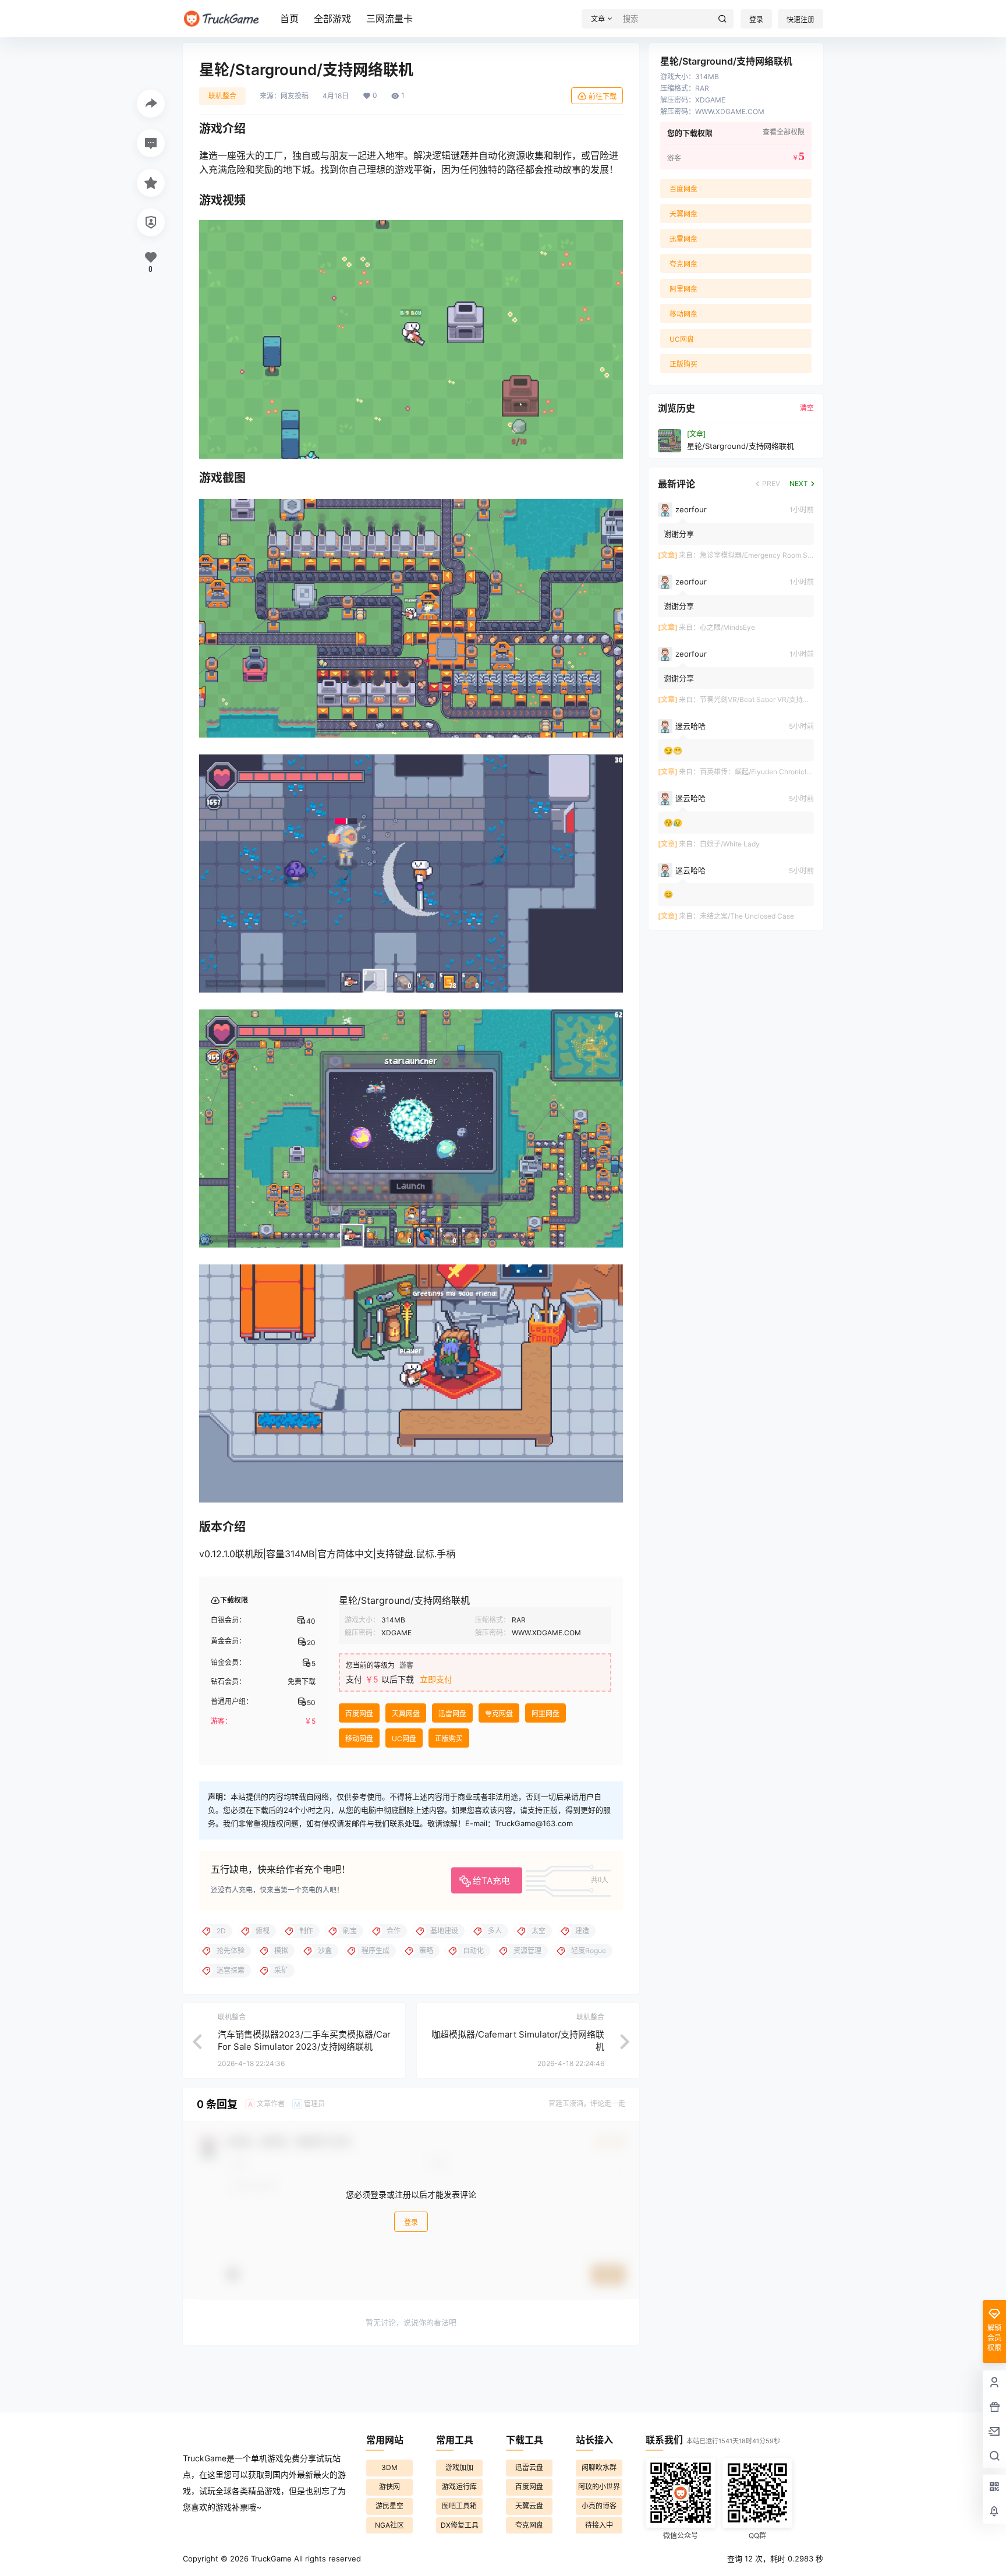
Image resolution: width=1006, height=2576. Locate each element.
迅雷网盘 (452, 1714)
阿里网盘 (545, 1714)
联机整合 (222, 96)
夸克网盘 (499, 1714)
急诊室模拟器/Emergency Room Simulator (767, 555)
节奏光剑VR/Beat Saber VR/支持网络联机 (765, 699)
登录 (756, 20)
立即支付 (436, 1679)
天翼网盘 (406, 1714)
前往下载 (603, 96)
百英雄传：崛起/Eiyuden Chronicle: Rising (767, 772)
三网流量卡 (389, 19)
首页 (289, 19)
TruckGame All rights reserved (305, 2559)
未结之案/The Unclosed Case (747, 916)
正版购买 (449, 1739)
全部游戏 (332, 19)
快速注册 (800, 20)
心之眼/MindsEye (727, 627)
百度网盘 (359, 1714)
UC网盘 (404, 1739)
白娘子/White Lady (730, 844)
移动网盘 (359, 1739)
